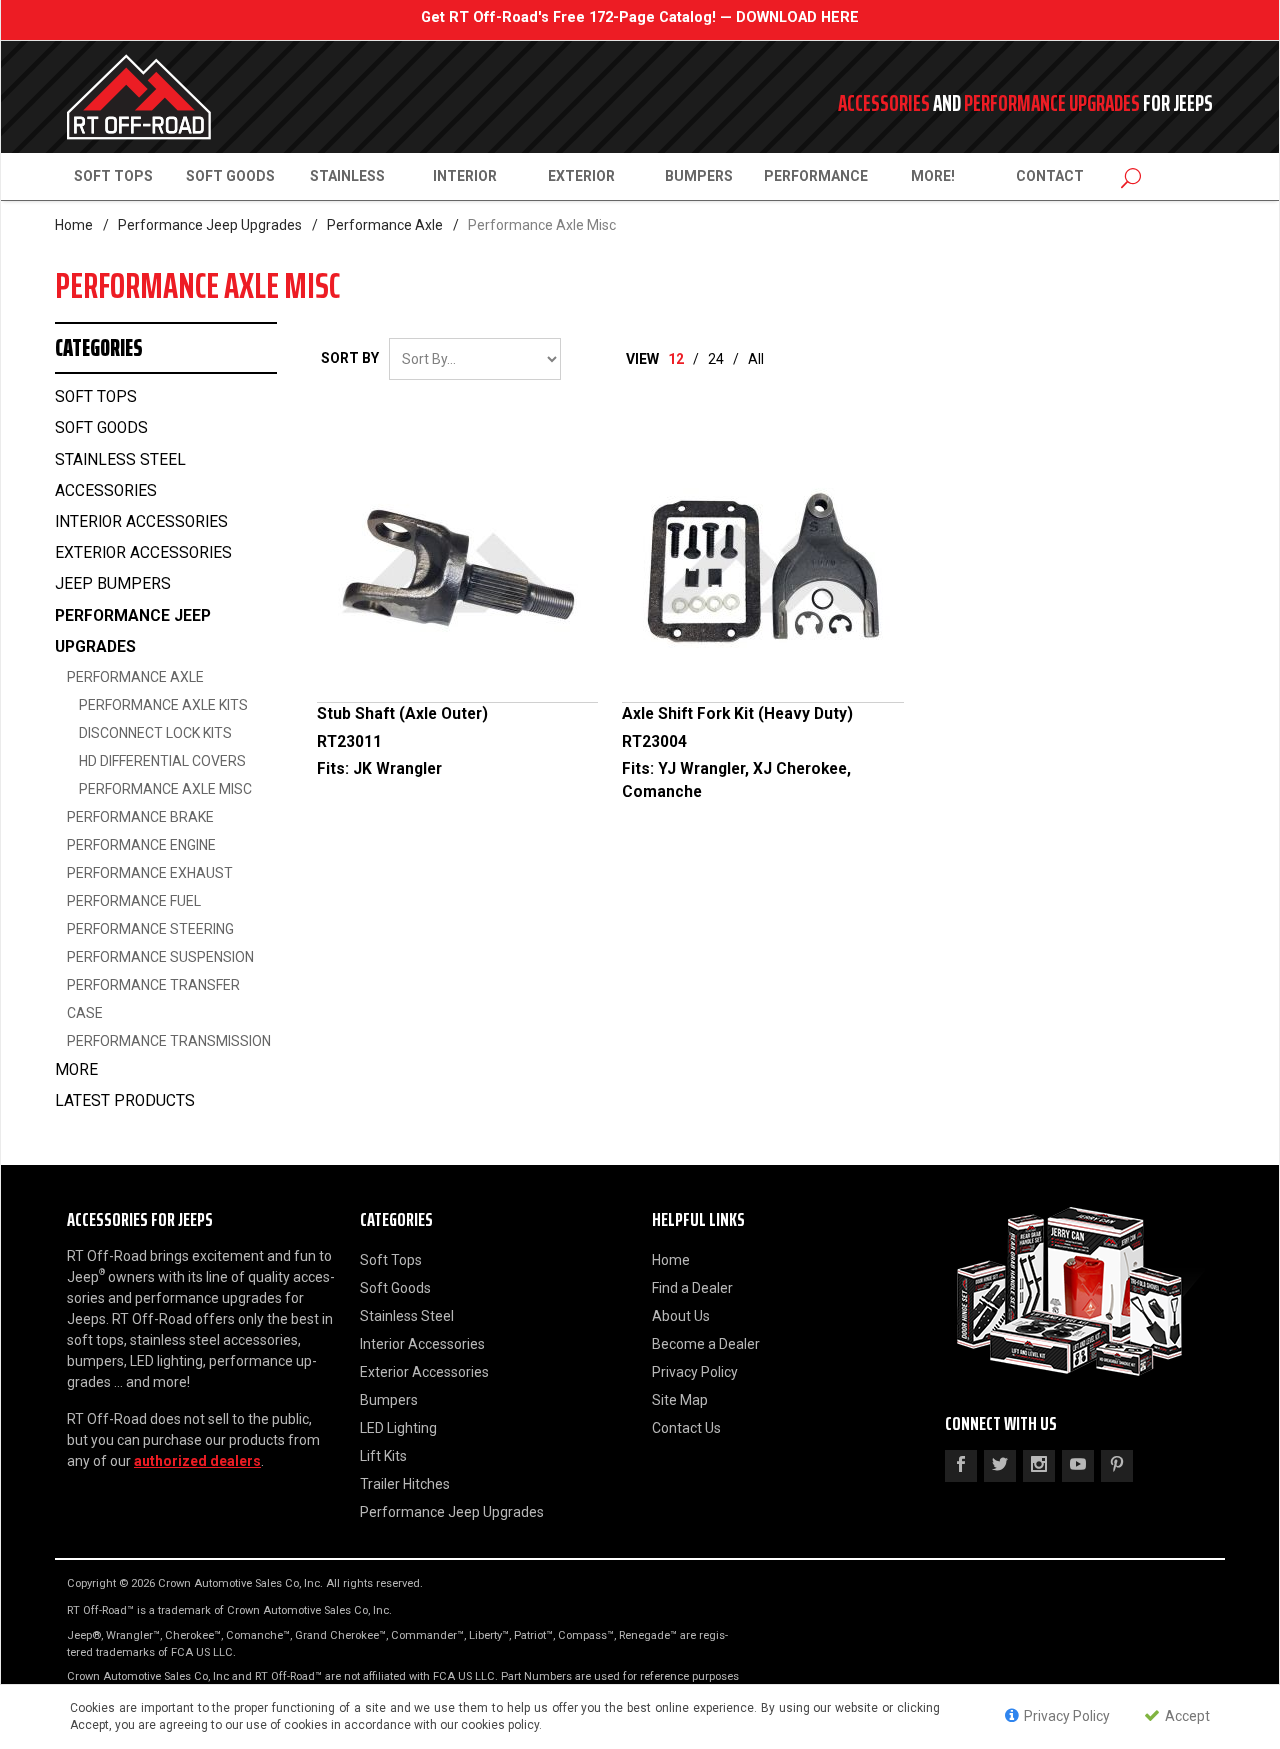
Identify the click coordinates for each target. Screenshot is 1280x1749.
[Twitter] (1000, 1466)
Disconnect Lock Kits (155, 733)
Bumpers (699, 176)
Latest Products (125, 1101)
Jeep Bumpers (113, 584)
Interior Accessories (141, 522)
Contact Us (686, 1428)
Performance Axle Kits (163, 705)
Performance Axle (385, 225)
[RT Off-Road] (250, 97)
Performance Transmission (169, 1041)
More (76, 1070)
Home (74, 225)
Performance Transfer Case (153, 999)
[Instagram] (1039, 1466)
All (756, 359)
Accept (1186, 1717)
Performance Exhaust (150, 873)
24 (716, 359)
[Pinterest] (1117, 1466)
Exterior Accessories (143, 553)
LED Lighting (398, 1428)
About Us (681, 1316)
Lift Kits (383, 1456)
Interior (465, 176)
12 (676, 359)
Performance (816, 176)
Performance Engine (141, 845)
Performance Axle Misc (165, 789)
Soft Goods (230, 176)
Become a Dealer (706, 1344)
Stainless (347, 176)
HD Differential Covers (162, 761)
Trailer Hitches (405, 1484)
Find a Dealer (692, 1288)
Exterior (581, 176)
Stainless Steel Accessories (120, 475)
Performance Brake (140, 817)
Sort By (350, 358)
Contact (1050, 176)
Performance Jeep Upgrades (210, 225)
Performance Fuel (134, 901)
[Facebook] (961, 1466)
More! (933, 176)
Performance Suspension (160, 957)
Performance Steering (150, 929)
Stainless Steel (407, 1316)
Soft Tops (113, 176)
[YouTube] (1078, 1466)
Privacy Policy (695, 1372)
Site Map (680, 1400)
